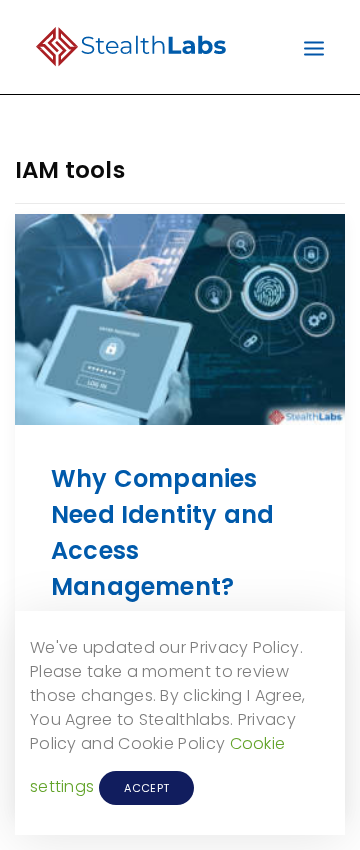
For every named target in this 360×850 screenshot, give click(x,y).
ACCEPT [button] (146, 788)
